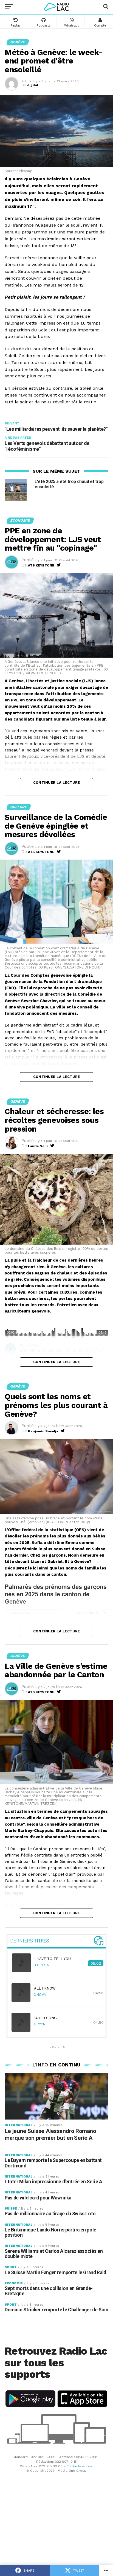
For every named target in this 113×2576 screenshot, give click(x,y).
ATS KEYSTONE (41, 565)
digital (33, 85)
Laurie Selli (38, 1146)
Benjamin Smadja (43, 1431)
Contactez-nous (80, 2466)
